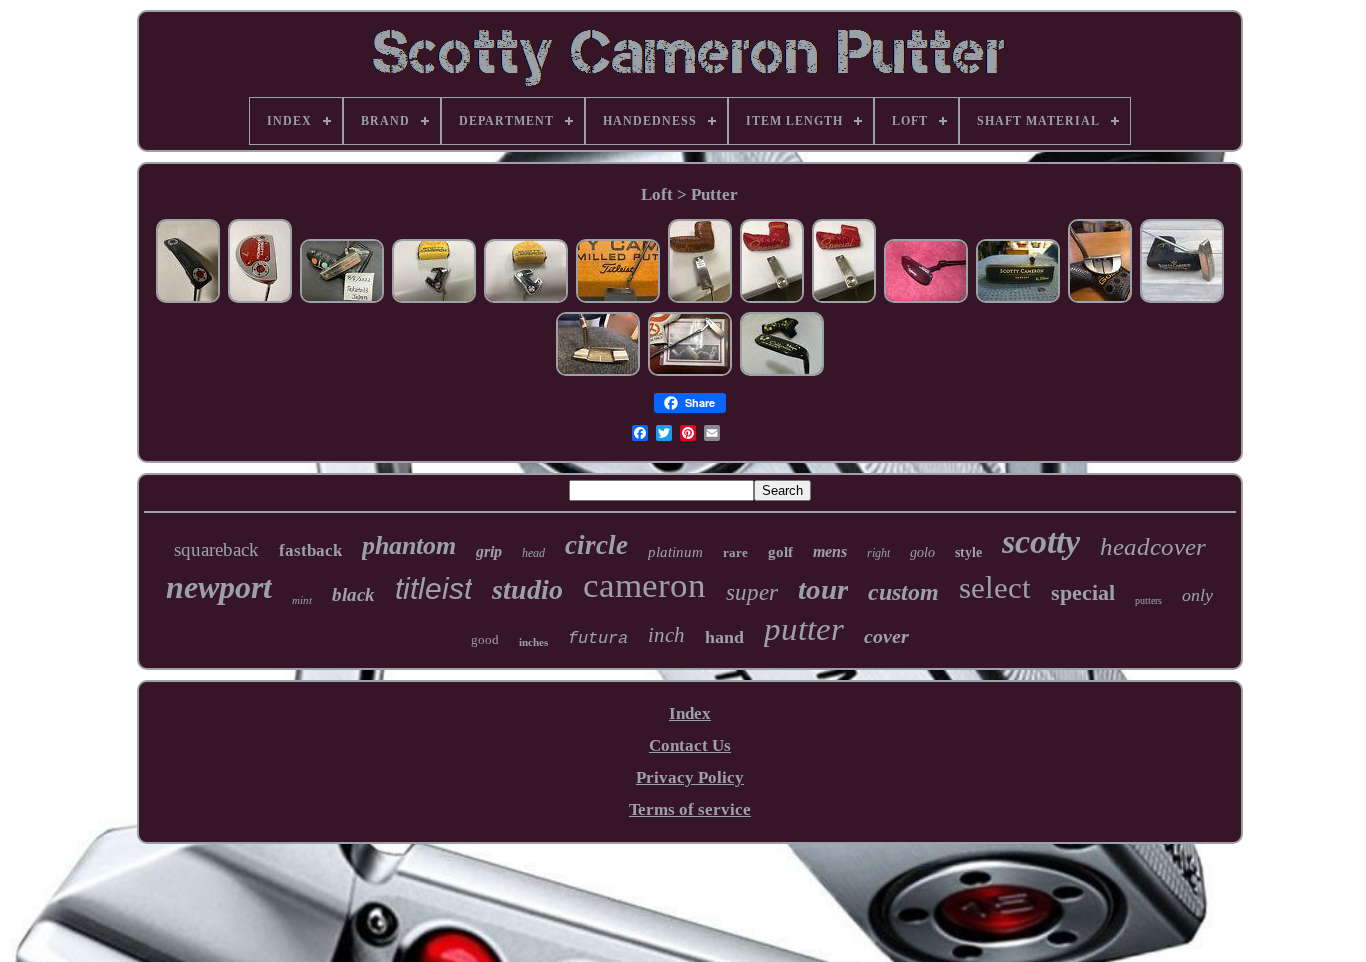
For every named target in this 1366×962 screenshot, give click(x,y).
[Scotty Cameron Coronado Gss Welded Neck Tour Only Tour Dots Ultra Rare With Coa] (618, 299)
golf (780, 552)
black (353, 594)
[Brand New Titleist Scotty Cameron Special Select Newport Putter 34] (844, 299)
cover (886, 636)
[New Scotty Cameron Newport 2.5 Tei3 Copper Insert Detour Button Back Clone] (1182, 299)
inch (666, 635)
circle (596, 545)
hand (724, 637)
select (995, 587)
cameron (644, 585)
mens (830, 551)
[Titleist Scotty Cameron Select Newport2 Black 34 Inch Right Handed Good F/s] (188, 299)
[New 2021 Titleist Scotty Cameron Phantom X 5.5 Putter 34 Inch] (434, 299)
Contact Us (690, 745)
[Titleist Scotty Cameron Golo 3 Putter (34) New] (1100, 299)
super (752, 592)
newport (219, 587)
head (533, 553)
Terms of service (690, 809)
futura (598, 638)
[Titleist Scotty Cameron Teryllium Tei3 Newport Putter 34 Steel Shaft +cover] (1018, 299)
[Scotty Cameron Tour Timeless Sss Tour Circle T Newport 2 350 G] (690, 372)
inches (533, 642)
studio (527, 589)
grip (489, 551)
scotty (1041, 541)
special (1083, 592)
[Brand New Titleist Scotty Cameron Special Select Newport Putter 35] (772, 299)
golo (922, 552)
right (878, 553)
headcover (1153, 546)
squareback (216, 549)
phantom (409, 545)
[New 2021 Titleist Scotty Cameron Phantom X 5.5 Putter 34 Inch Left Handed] (526, 299)
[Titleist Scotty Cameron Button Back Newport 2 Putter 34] (700, 299)
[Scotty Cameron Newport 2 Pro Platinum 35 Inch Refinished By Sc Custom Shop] (598, 372)
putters (1148, 600)
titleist (433, 588)
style (968, 552)
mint (302, 600)
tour (823, 589)
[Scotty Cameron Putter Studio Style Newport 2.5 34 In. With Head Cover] (342, 299)
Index (690, 713)
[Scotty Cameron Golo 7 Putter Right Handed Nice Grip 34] (260, 299)
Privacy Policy (690, 777)
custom (903, 592)
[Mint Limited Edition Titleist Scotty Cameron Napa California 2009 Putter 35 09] (782, 372)
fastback (310, 550)
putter (804, 629)
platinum (675, 552)
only (1197, 595)
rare (735, 552)
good (485, 639)
